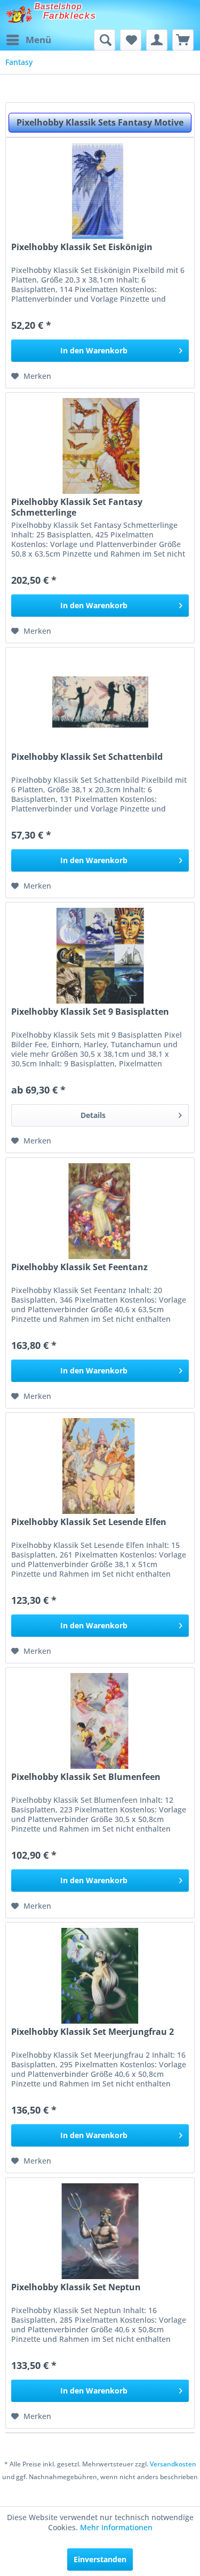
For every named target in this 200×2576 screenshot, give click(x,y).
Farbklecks (70, 16)
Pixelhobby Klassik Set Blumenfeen (86, 1777)
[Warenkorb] (183, 40)
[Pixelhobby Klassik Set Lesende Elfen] (100, 1466)
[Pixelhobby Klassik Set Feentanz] (100, 1211)
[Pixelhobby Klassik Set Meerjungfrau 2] (100, 1976)
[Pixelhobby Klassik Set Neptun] (100, 2231)
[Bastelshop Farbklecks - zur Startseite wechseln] (19, 15)
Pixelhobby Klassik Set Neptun (76, 2287)
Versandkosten (173, 2464)
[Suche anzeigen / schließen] (105, 40)
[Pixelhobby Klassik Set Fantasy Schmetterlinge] (100, 446)
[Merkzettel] (131, 40)
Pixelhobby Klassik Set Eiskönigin (82, 247)
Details (93, 1115)
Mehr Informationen (116, 2527)
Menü (38, 40)
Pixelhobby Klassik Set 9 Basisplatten (90, 1012)
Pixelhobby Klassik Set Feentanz (79, 1267)
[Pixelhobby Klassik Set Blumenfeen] (100, 1721)
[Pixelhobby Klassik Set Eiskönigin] (100, 191)
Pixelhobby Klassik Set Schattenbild (87, 757)
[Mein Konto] (157, 40)
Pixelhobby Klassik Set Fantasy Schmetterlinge (77, 507)
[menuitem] (28, 40)
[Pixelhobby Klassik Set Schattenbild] (100, 701)
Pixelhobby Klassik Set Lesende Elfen (89, 1522)
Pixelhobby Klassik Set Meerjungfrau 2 (93, 2032)
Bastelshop (58, 6)
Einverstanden (100, 2559)
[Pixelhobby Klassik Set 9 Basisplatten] (100, 956)
